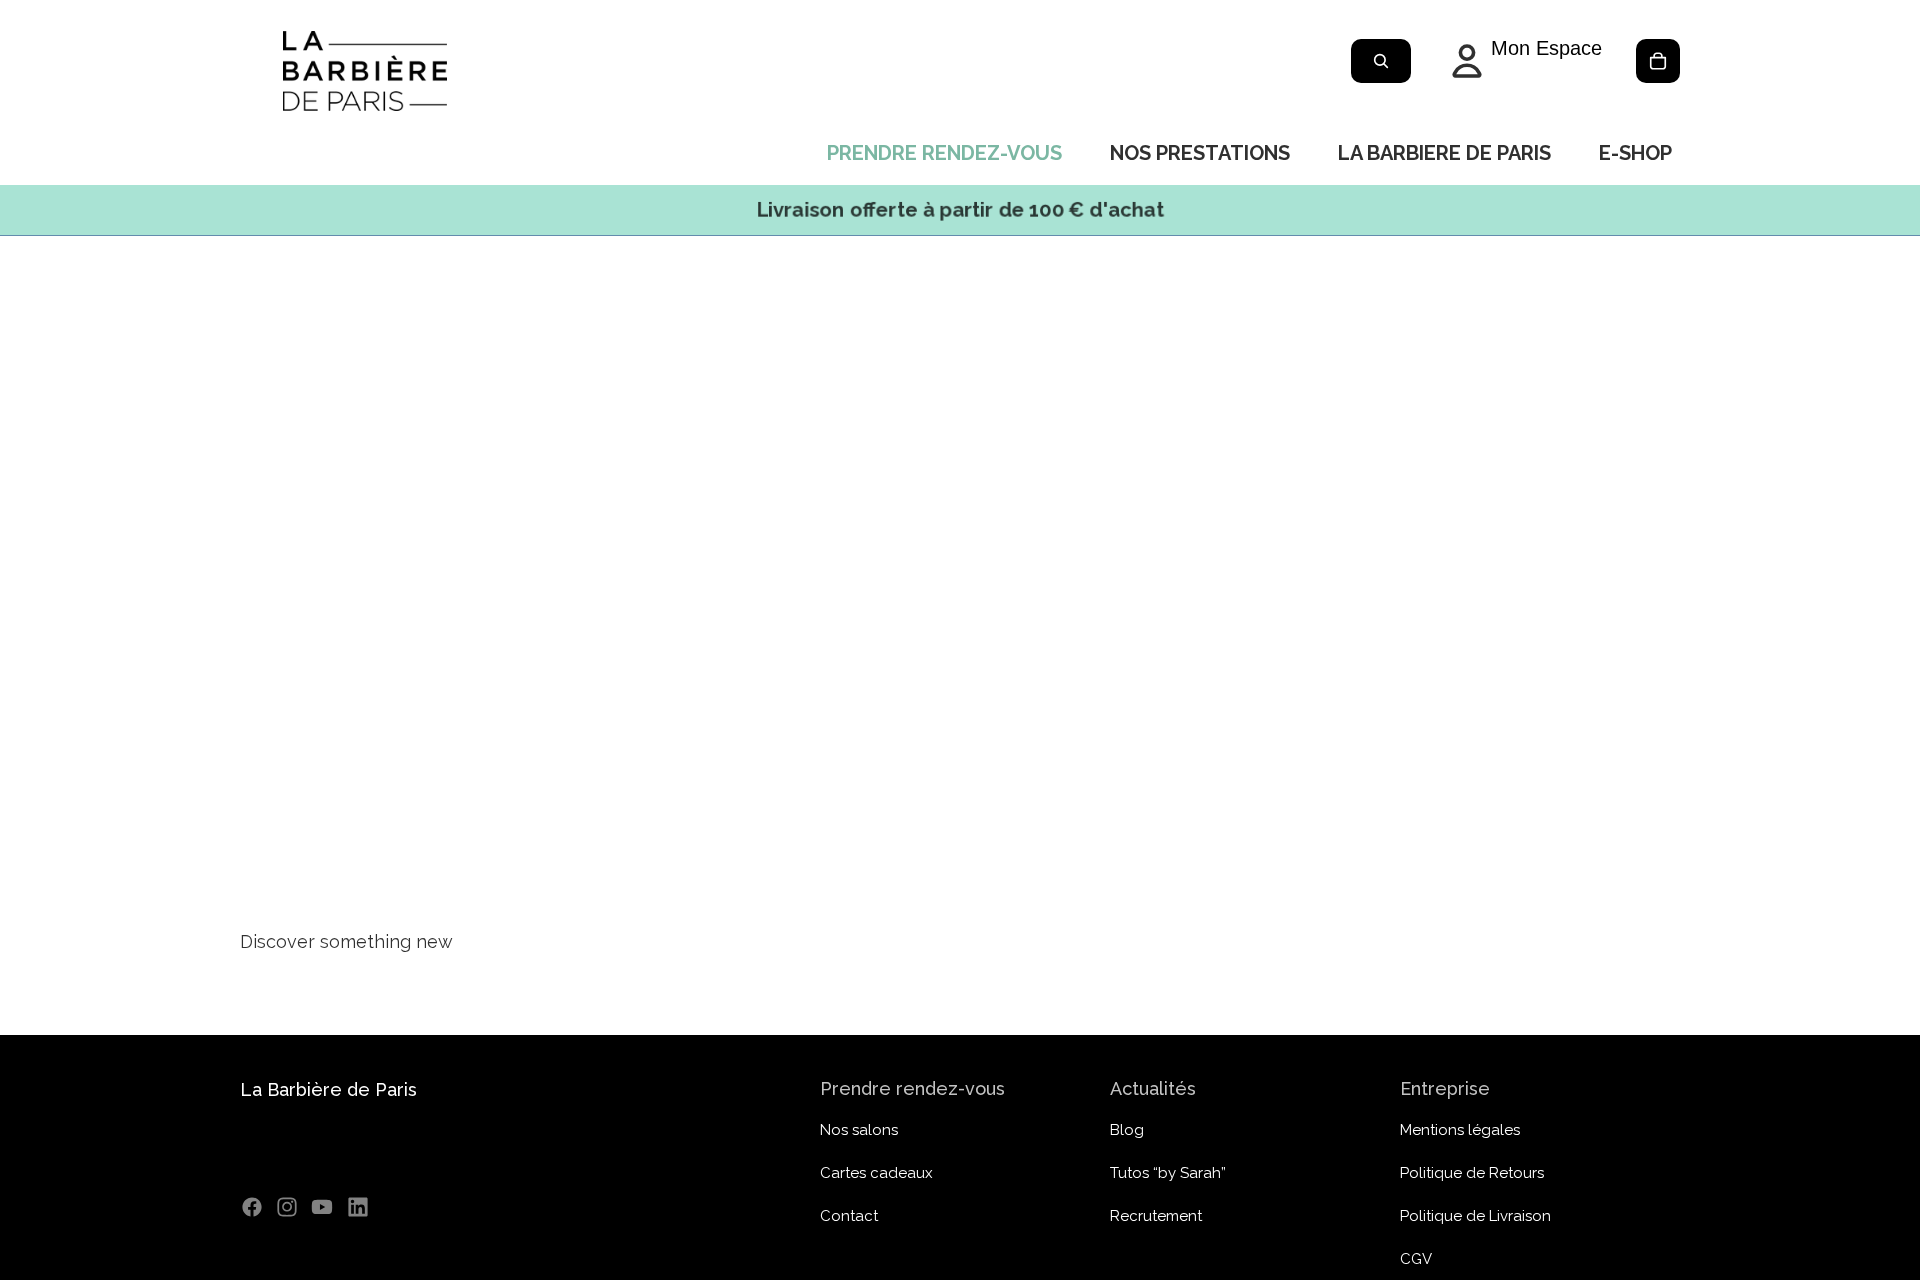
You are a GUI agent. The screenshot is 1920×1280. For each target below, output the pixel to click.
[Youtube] (322, 1207)
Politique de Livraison (1475, 1216)
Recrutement (1156, 1216)
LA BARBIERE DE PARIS (1444, 153)
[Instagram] (287, 1207)
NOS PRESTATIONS (1200, 153)
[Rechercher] (1381, 61)
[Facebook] (252, 1207)
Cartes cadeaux (876, 1173)
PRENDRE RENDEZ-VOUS (944, 153)
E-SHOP (1635, 153)
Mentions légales (1460, 1130)
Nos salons (859, 1130)
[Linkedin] (358, 1207)
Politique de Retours (1472, 1173)
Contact (849, 1216)
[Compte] (1522, 61)
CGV (1416, 1259)
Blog (1127, 1130)
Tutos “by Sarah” (1168, 1173)
